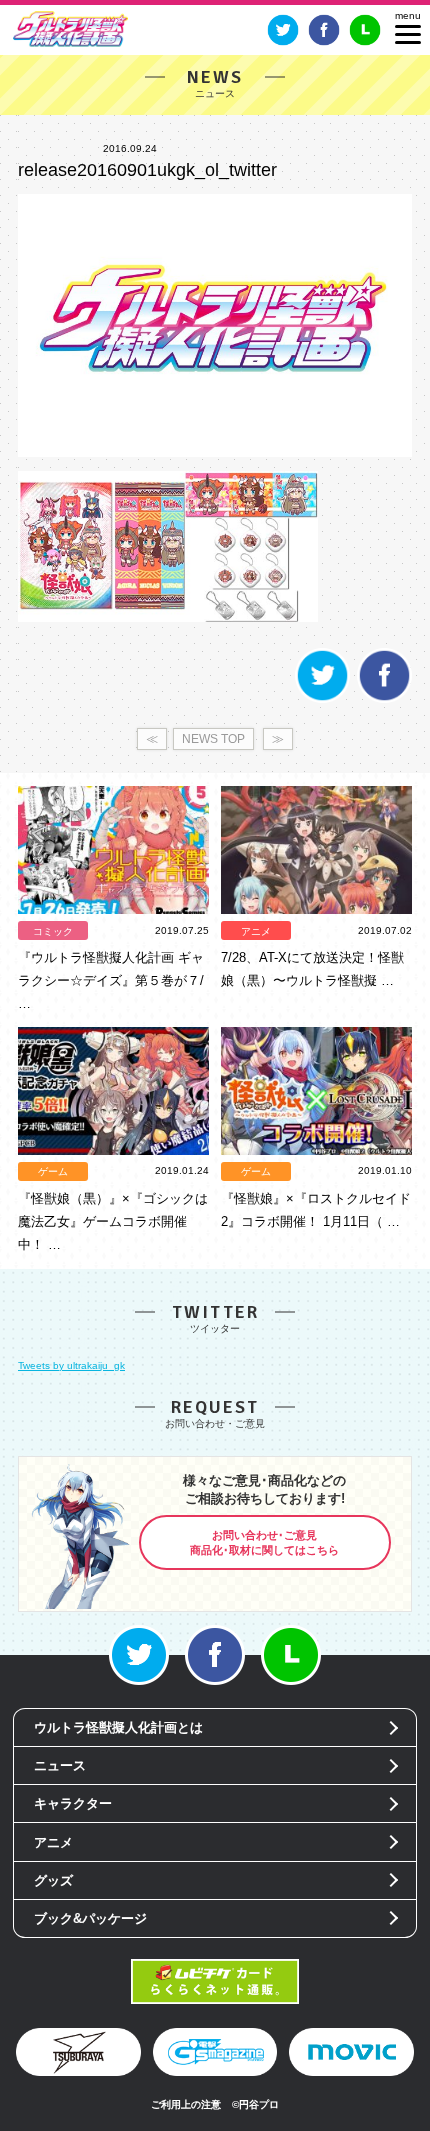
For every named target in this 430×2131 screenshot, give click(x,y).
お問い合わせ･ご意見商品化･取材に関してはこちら (264, 1542)
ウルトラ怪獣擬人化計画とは (118, 1727)
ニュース (60, 1765)
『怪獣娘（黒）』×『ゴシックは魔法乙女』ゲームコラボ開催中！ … (113, 1221)
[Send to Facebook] (384, 699)
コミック (53, 931)
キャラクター (73, 1803)
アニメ (256, 931)
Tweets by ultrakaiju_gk (71, 1365)
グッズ (53, 1880)
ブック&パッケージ (90, 1918)
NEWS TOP (213, 739)
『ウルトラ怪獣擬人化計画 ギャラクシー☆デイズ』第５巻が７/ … (111, 980)
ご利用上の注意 (186, 2104)
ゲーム (53, 1171)
